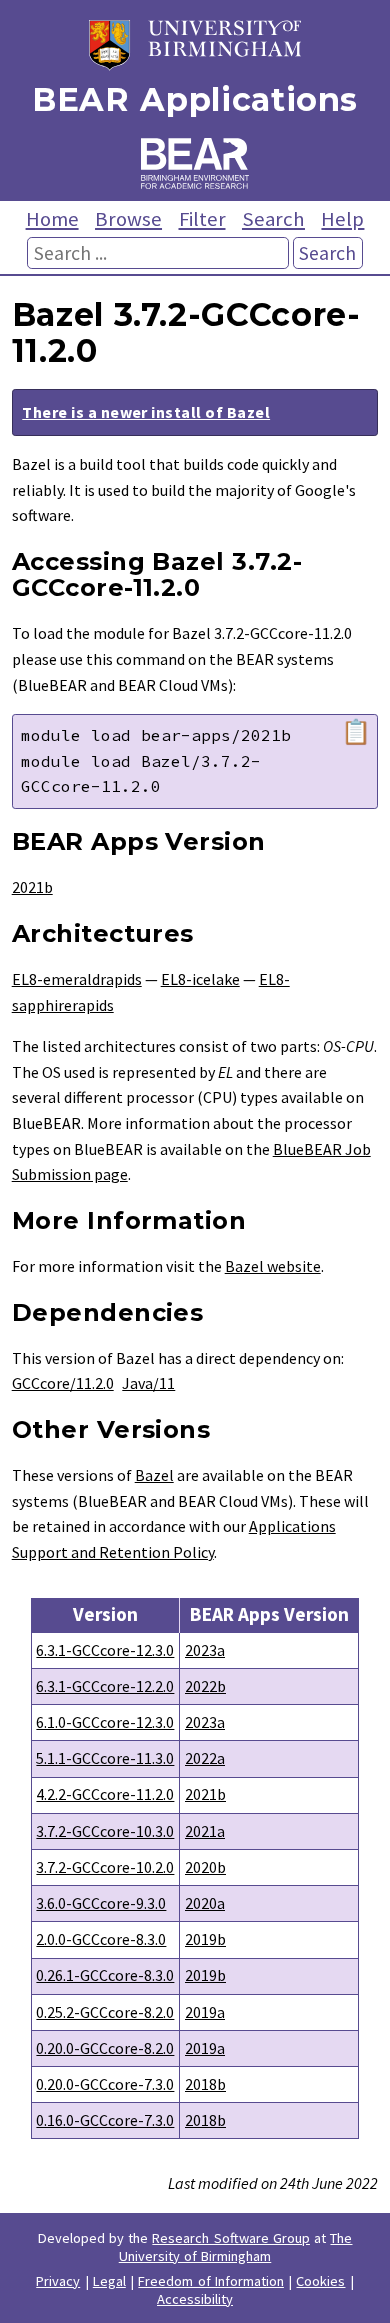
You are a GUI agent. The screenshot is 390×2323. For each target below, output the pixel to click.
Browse (128, 219)
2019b (205, 1939)
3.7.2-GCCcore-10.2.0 (105, 1867)
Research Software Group (231, 2238)
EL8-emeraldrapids (77, 979)
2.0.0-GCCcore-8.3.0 (101, 1939)
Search (273, 219)
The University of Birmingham (236, 2247)
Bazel (154, 1475)
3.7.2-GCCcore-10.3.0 (105, 1831)
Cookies (320, 2281)
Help (342, 219)
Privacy (58, 2281)
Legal (109, 2281)
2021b (32, 887)
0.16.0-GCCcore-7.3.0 (105, 2120)
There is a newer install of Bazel (146, 412)
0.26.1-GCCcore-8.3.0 (105, 1975)
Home (52, 219)
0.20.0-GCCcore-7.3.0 (105, 2084)
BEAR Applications (195, 99)
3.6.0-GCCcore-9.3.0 (101, 1903)
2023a (205, 1650)
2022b (205, 1686)
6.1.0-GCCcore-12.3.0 (105, 1722)
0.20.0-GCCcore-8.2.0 (105, 2048)
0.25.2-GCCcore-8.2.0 (105, 2012)
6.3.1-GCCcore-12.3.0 (105, 1650)
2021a (205, 1831)
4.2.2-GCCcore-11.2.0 (105, 1794)
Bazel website (273, 1266)
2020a (205, 1903)
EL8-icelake (200, 979)
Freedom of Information (211, 2281)
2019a (205, 2012)
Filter (202, 219)
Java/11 (148, 1383)
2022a (205, 1758)
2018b (205, 2084)
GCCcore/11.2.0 (63, 1383)
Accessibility (195, 2299)
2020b (205, 1867)
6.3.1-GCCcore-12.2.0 (105, 1686)
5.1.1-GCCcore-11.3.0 (105, 1758)
